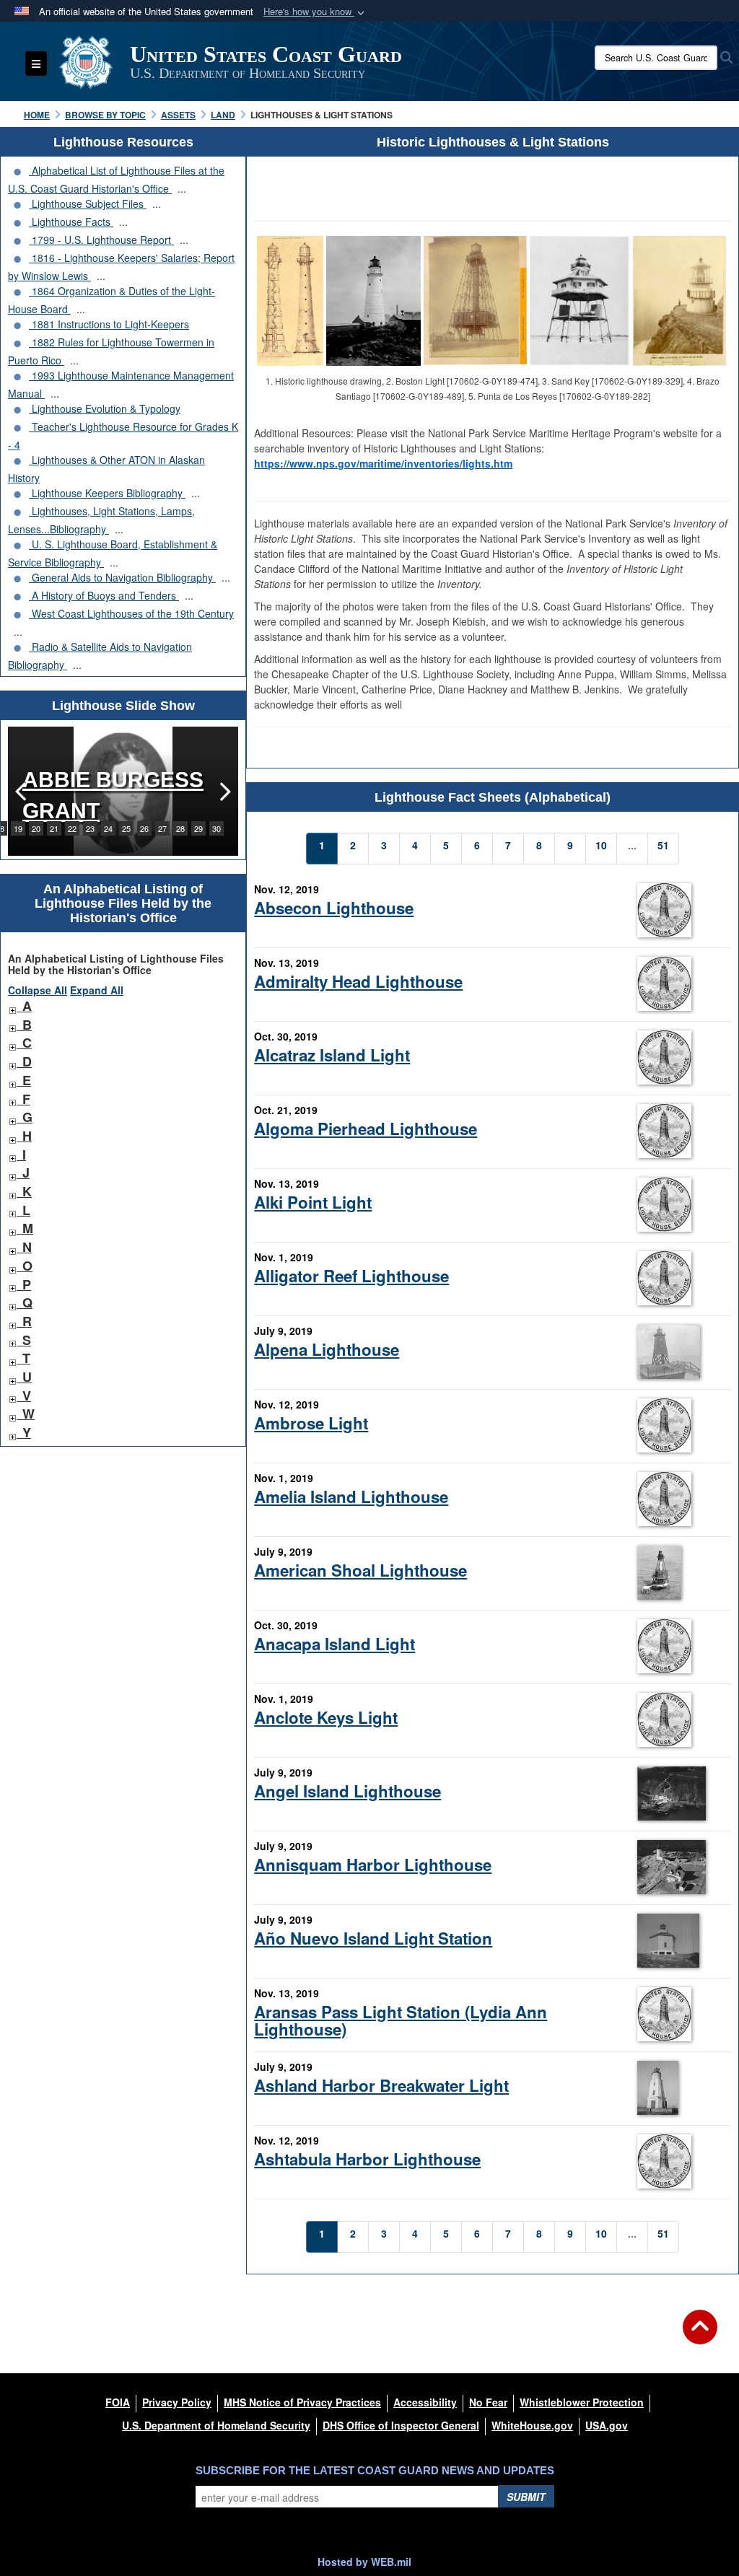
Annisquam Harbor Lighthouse (373, 1865)
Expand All (97, 990)
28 (180, 828)
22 (72, 828)
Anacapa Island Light (334, 1644)
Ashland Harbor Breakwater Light (381, 2085)
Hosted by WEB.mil (364, 2562)
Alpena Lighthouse (327, 1349)
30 (217, 828)
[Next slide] (224, 791)
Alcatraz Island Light (332, 1055)
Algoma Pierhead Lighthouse (366, 1129)
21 (54, 828)
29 (198, 828)
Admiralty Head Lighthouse (358, 981)
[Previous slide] (22, 791)
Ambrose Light (311, 1423)
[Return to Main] (700, 2336)
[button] (315, 12)
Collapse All (38, 990)
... (182, 188)
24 (108, 828)
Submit (526, 2497)
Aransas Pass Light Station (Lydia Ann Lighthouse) (401, 2020)
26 (144, 828)
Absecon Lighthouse (334, 908)
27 (162, 828)
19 (18, 828)
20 (36, 828)
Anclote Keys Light (326, 1717)
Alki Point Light (313, 1202)
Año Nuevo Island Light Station (373, 1938)
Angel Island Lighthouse (347, 1791)
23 (90, 828)
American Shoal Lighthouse (360, 1570)
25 (126, 828)
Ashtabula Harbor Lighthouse (367, 2159)
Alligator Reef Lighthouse (351, 1276)
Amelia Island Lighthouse (351, 1497)
